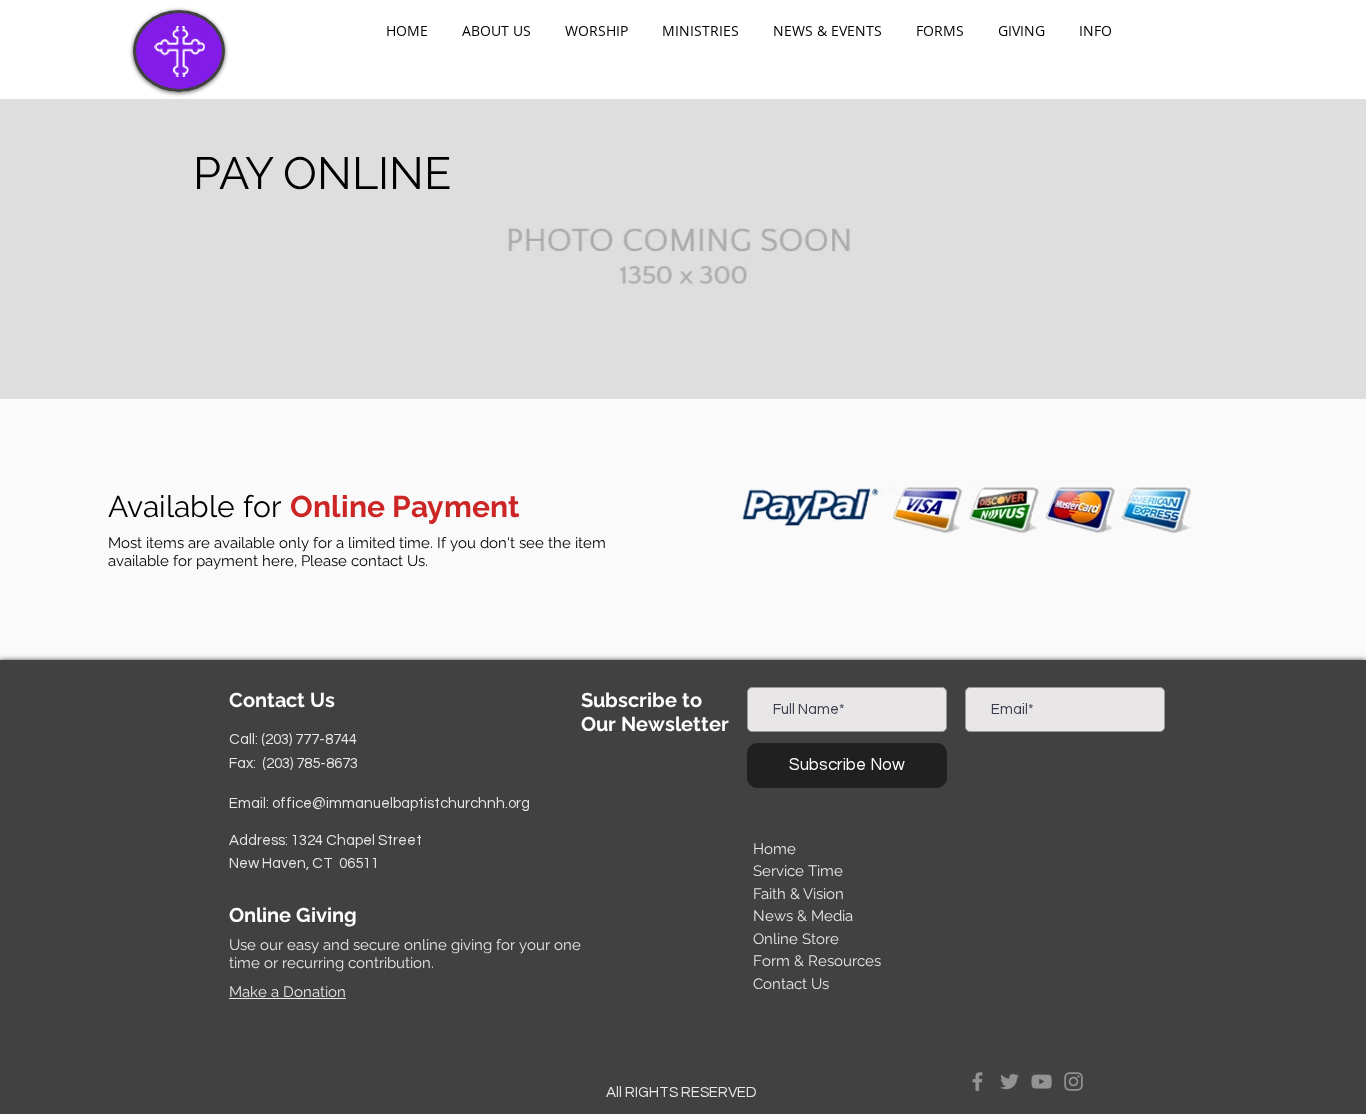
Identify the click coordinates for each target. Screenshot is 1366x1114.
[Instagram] (1073, 1081)
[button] (496, 31)
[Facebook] (977, 1081)
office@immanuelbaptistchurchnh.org (401, 803)
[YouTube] (1041, 1081)
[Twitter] (1009, 1081)
